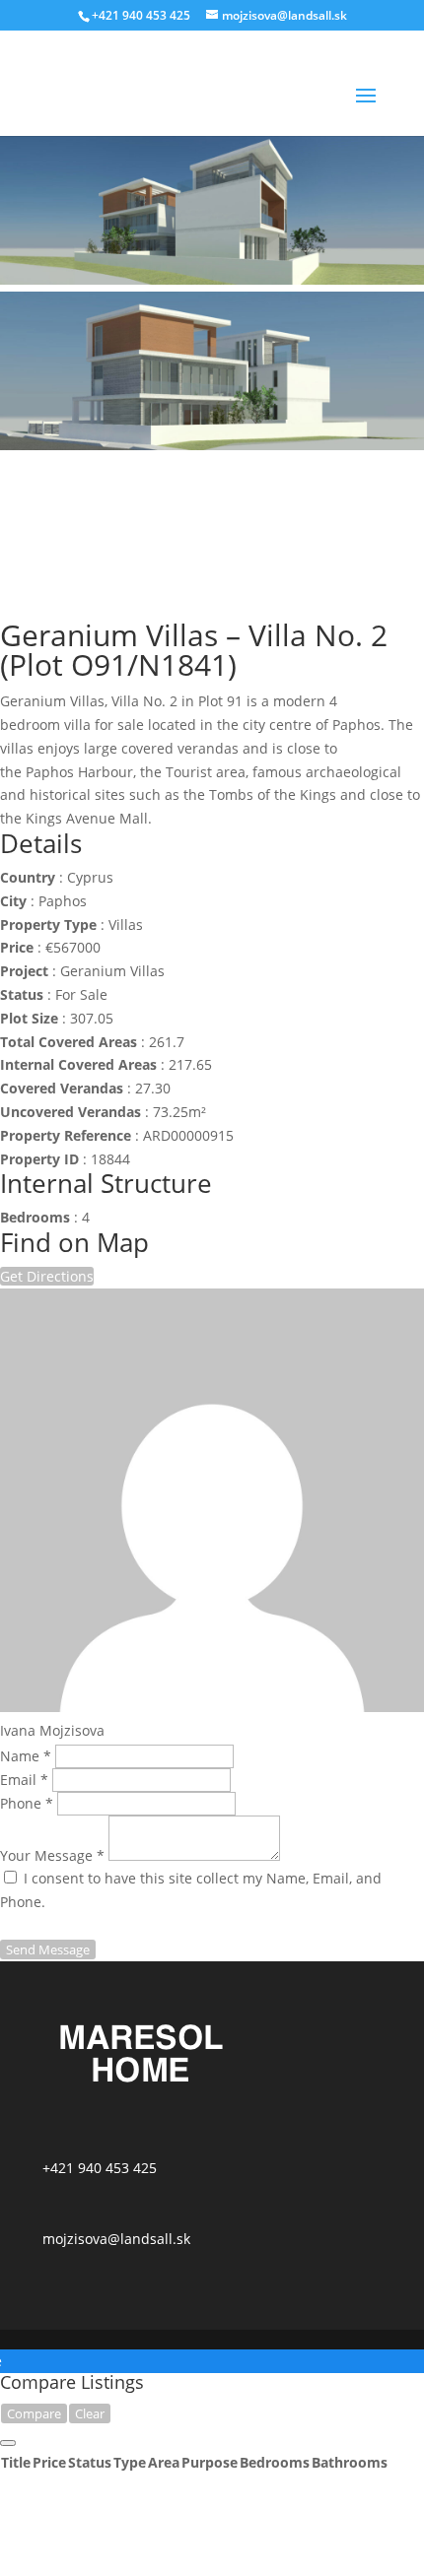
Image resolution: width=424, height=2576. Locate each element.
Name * (26, 1756)
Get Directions (47, 1276)
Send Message (48, 1949)
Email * (24, 1780)
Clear (90, 2413)
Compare (34, 2413)
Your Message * (52, 1855)
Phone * (27, 1803)
